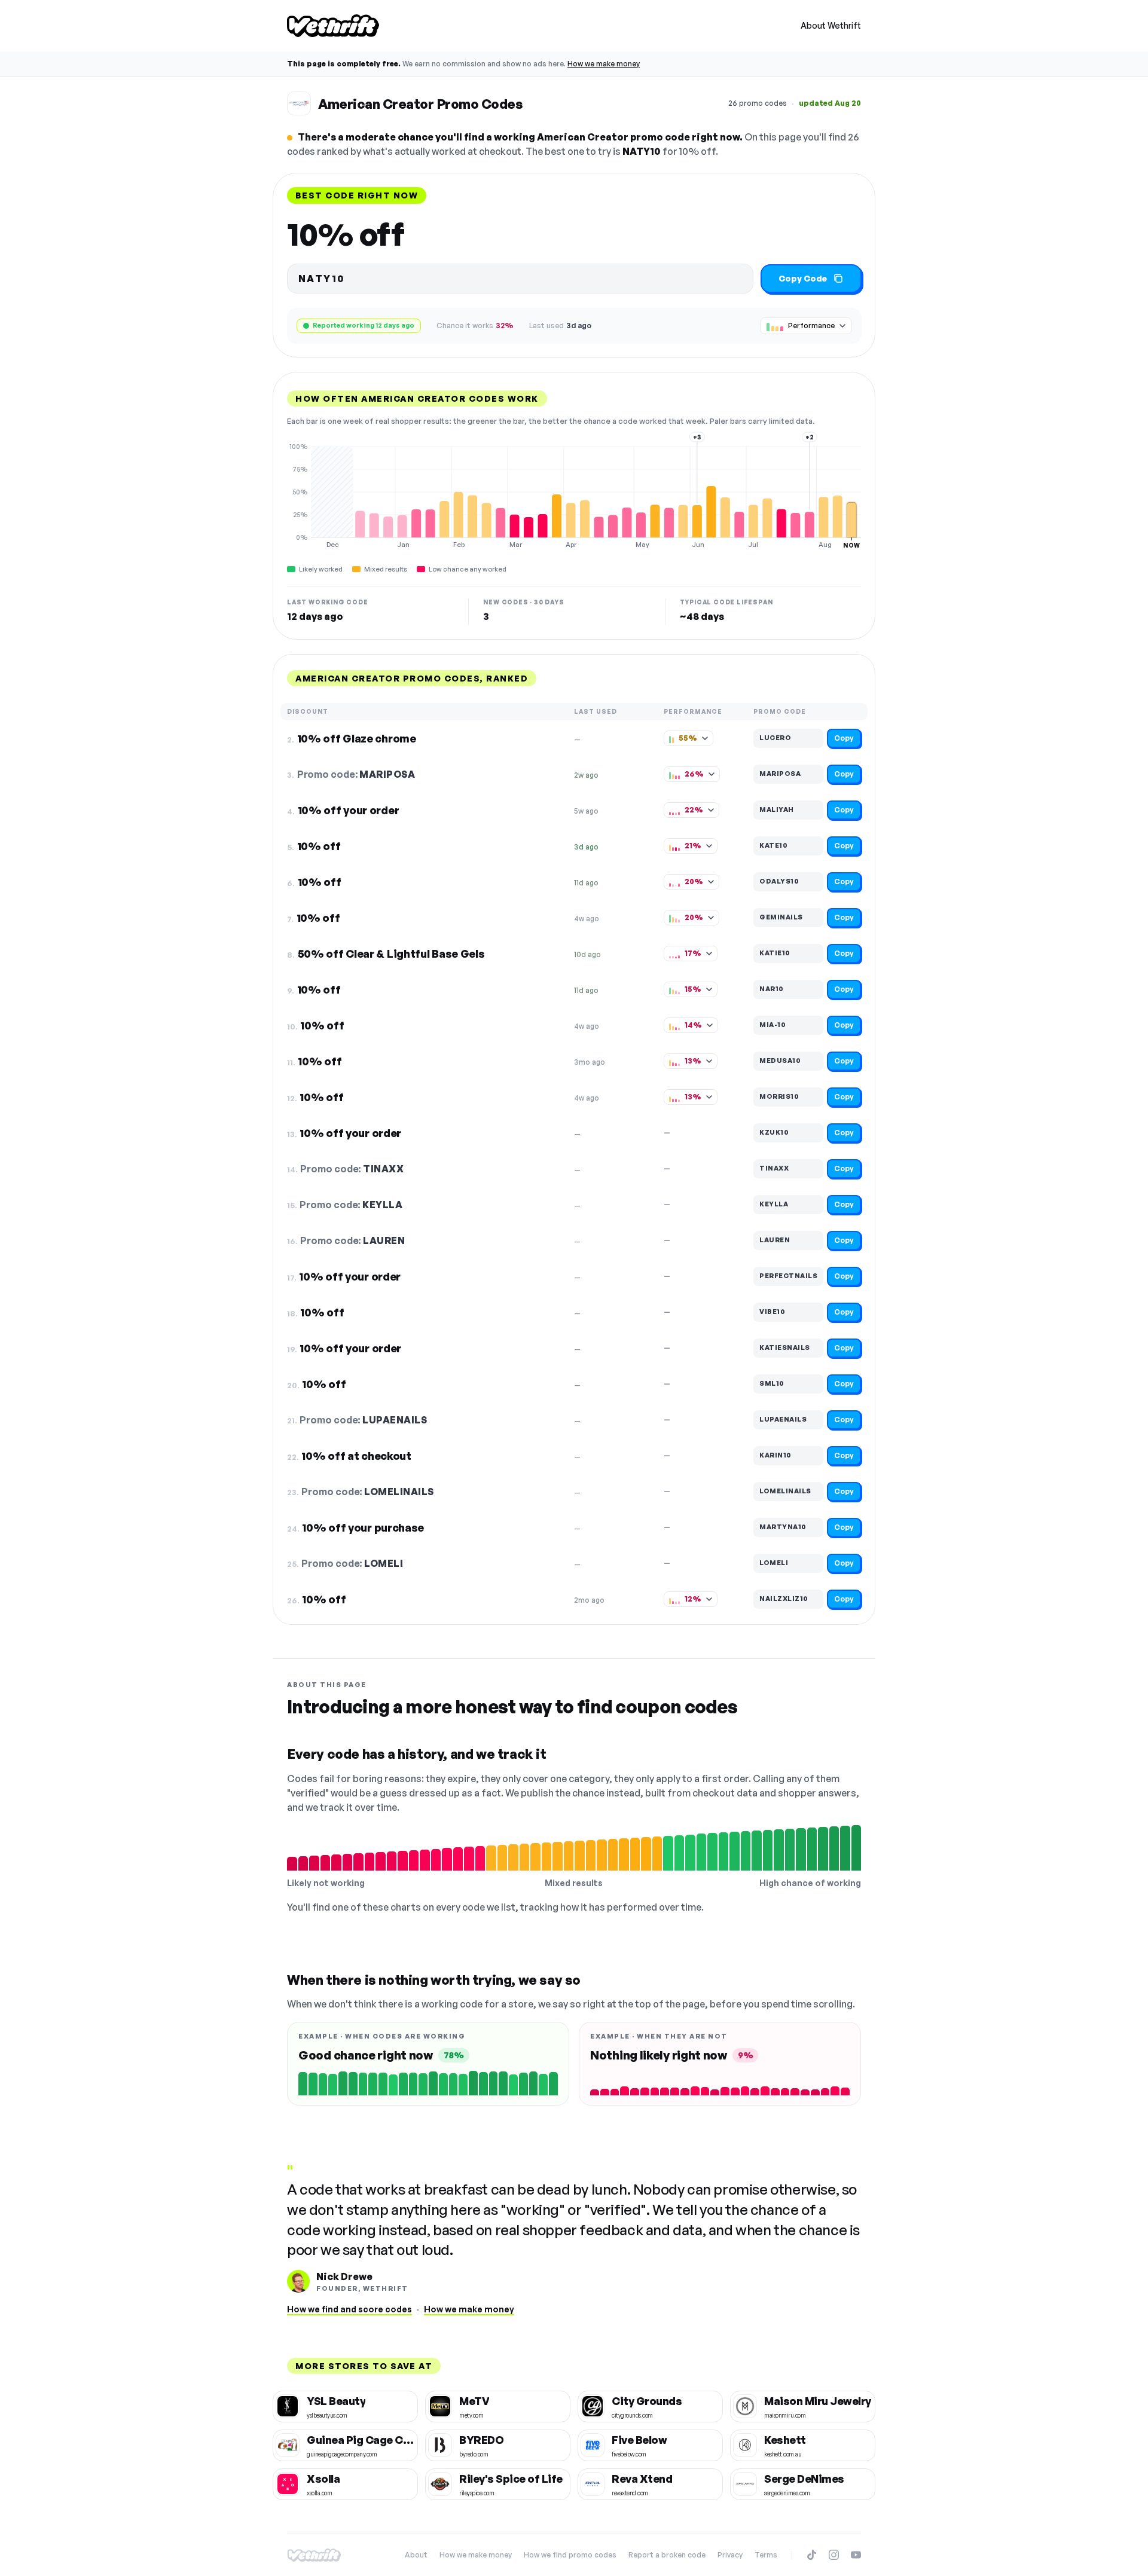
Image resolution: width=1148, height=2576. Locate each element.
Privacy (730, 2555)
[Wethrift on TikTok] (812, 2555)
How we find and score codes (349, 2309)
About (416, 2555)
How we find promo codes (570, 2555)
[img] (574, 496)
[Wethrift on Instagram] (834, 2555)
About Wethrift (831, 25)
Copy (844, 738)
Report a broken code (667, 2555)
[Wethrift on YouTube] (856, 2555)
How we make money (604, 64)
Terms (766, 2555)
